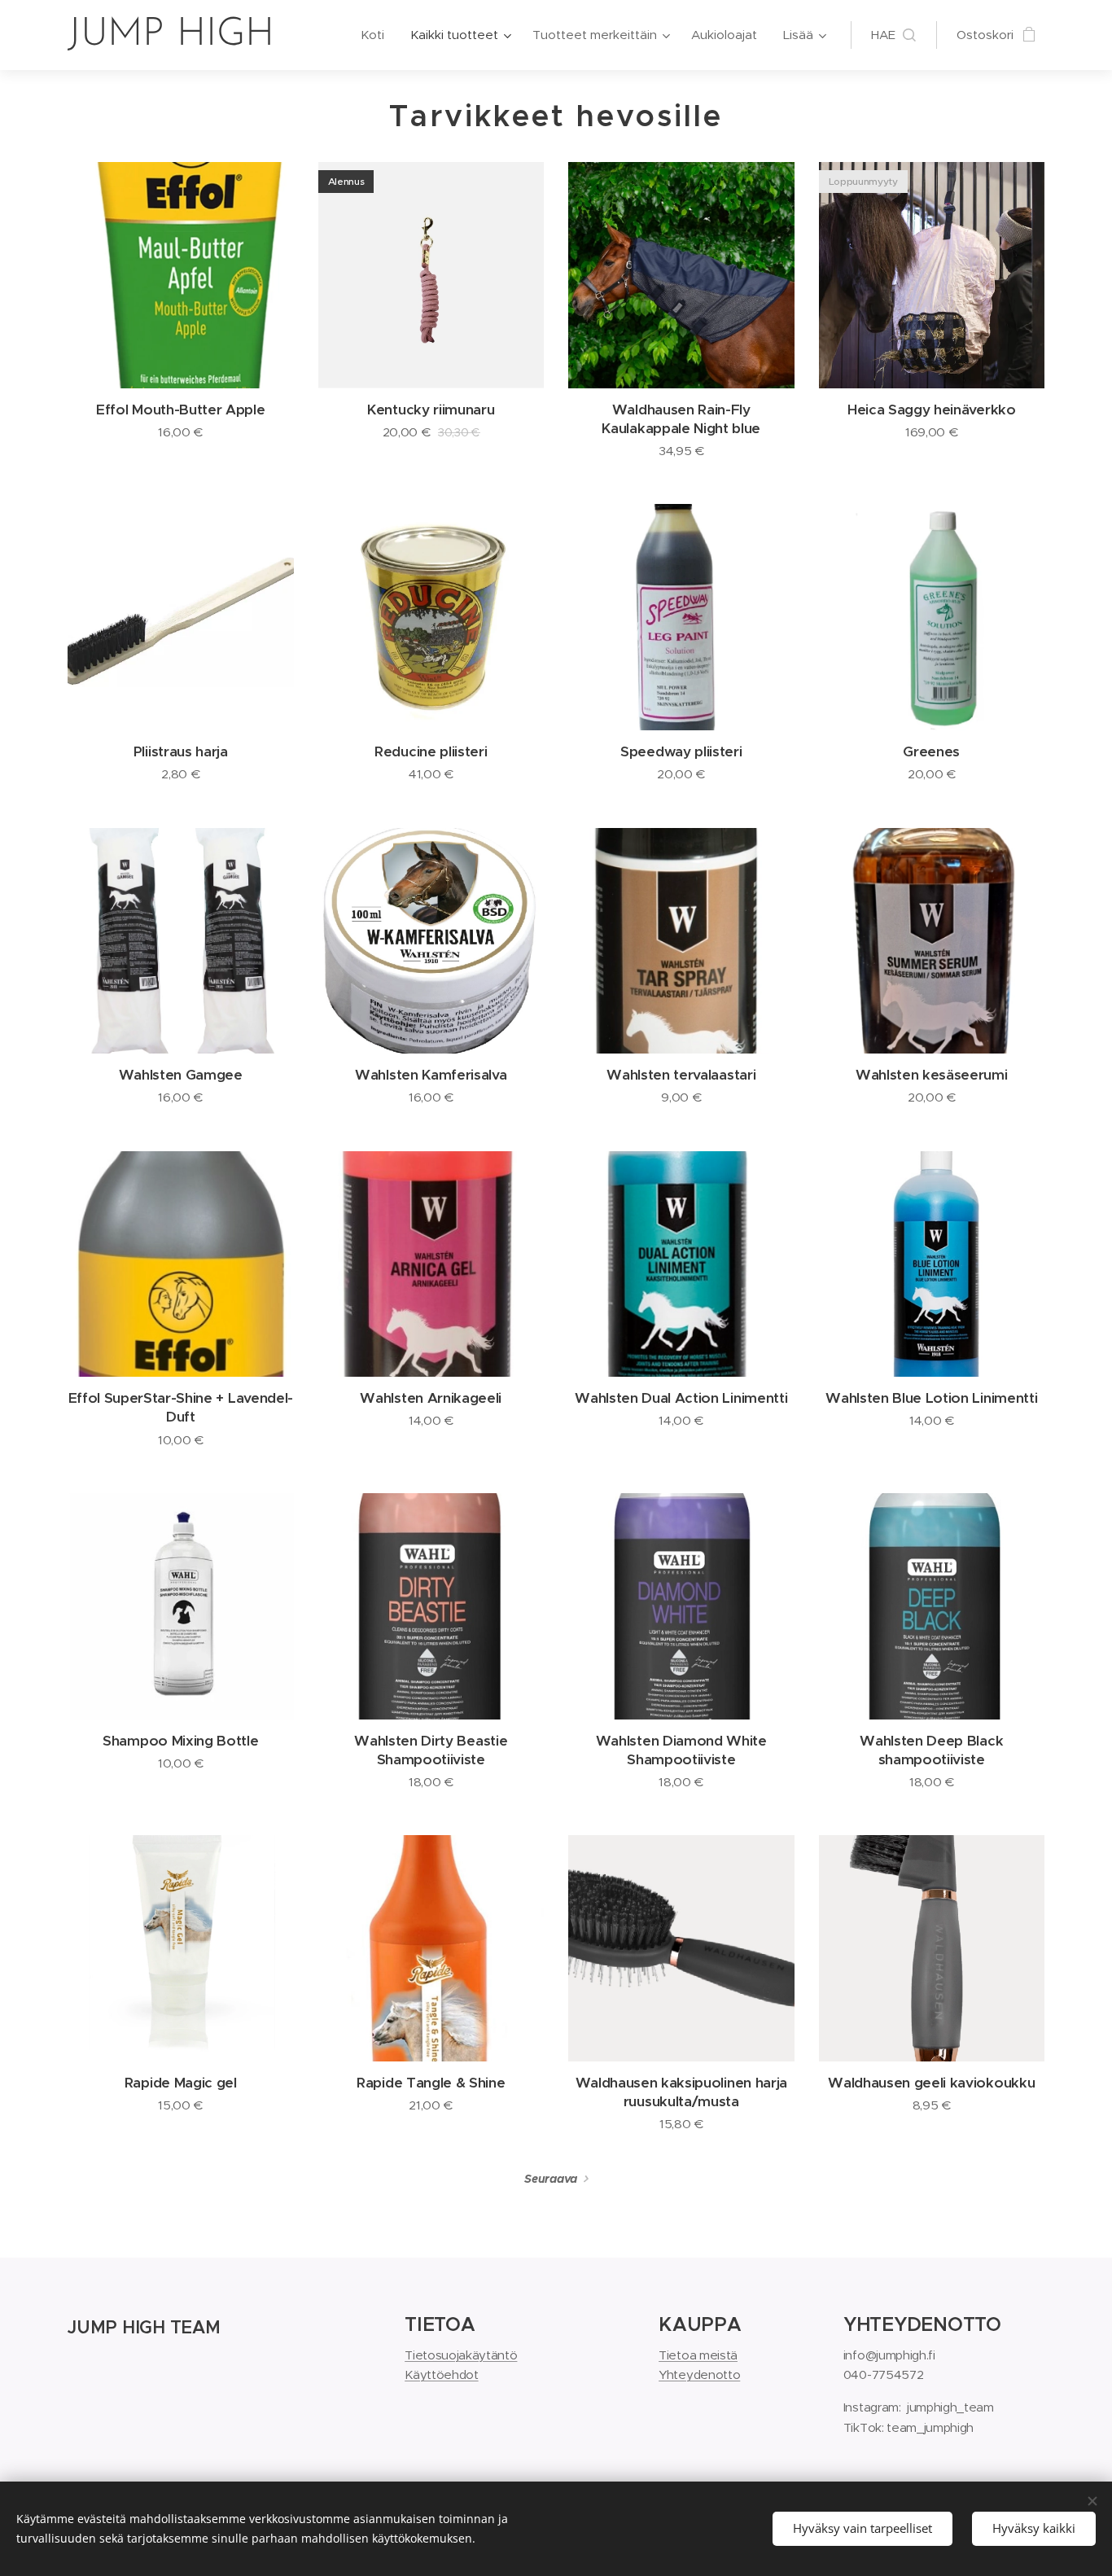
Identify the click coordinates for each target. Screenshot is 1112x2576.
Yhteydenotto (699, 2374)
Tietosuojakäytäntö (461, 2355)
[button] (893, 35)
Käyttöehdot (441, 2374)
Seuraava (550, 2179)
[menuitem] (377, 35)
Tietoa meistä (698, 2355)
